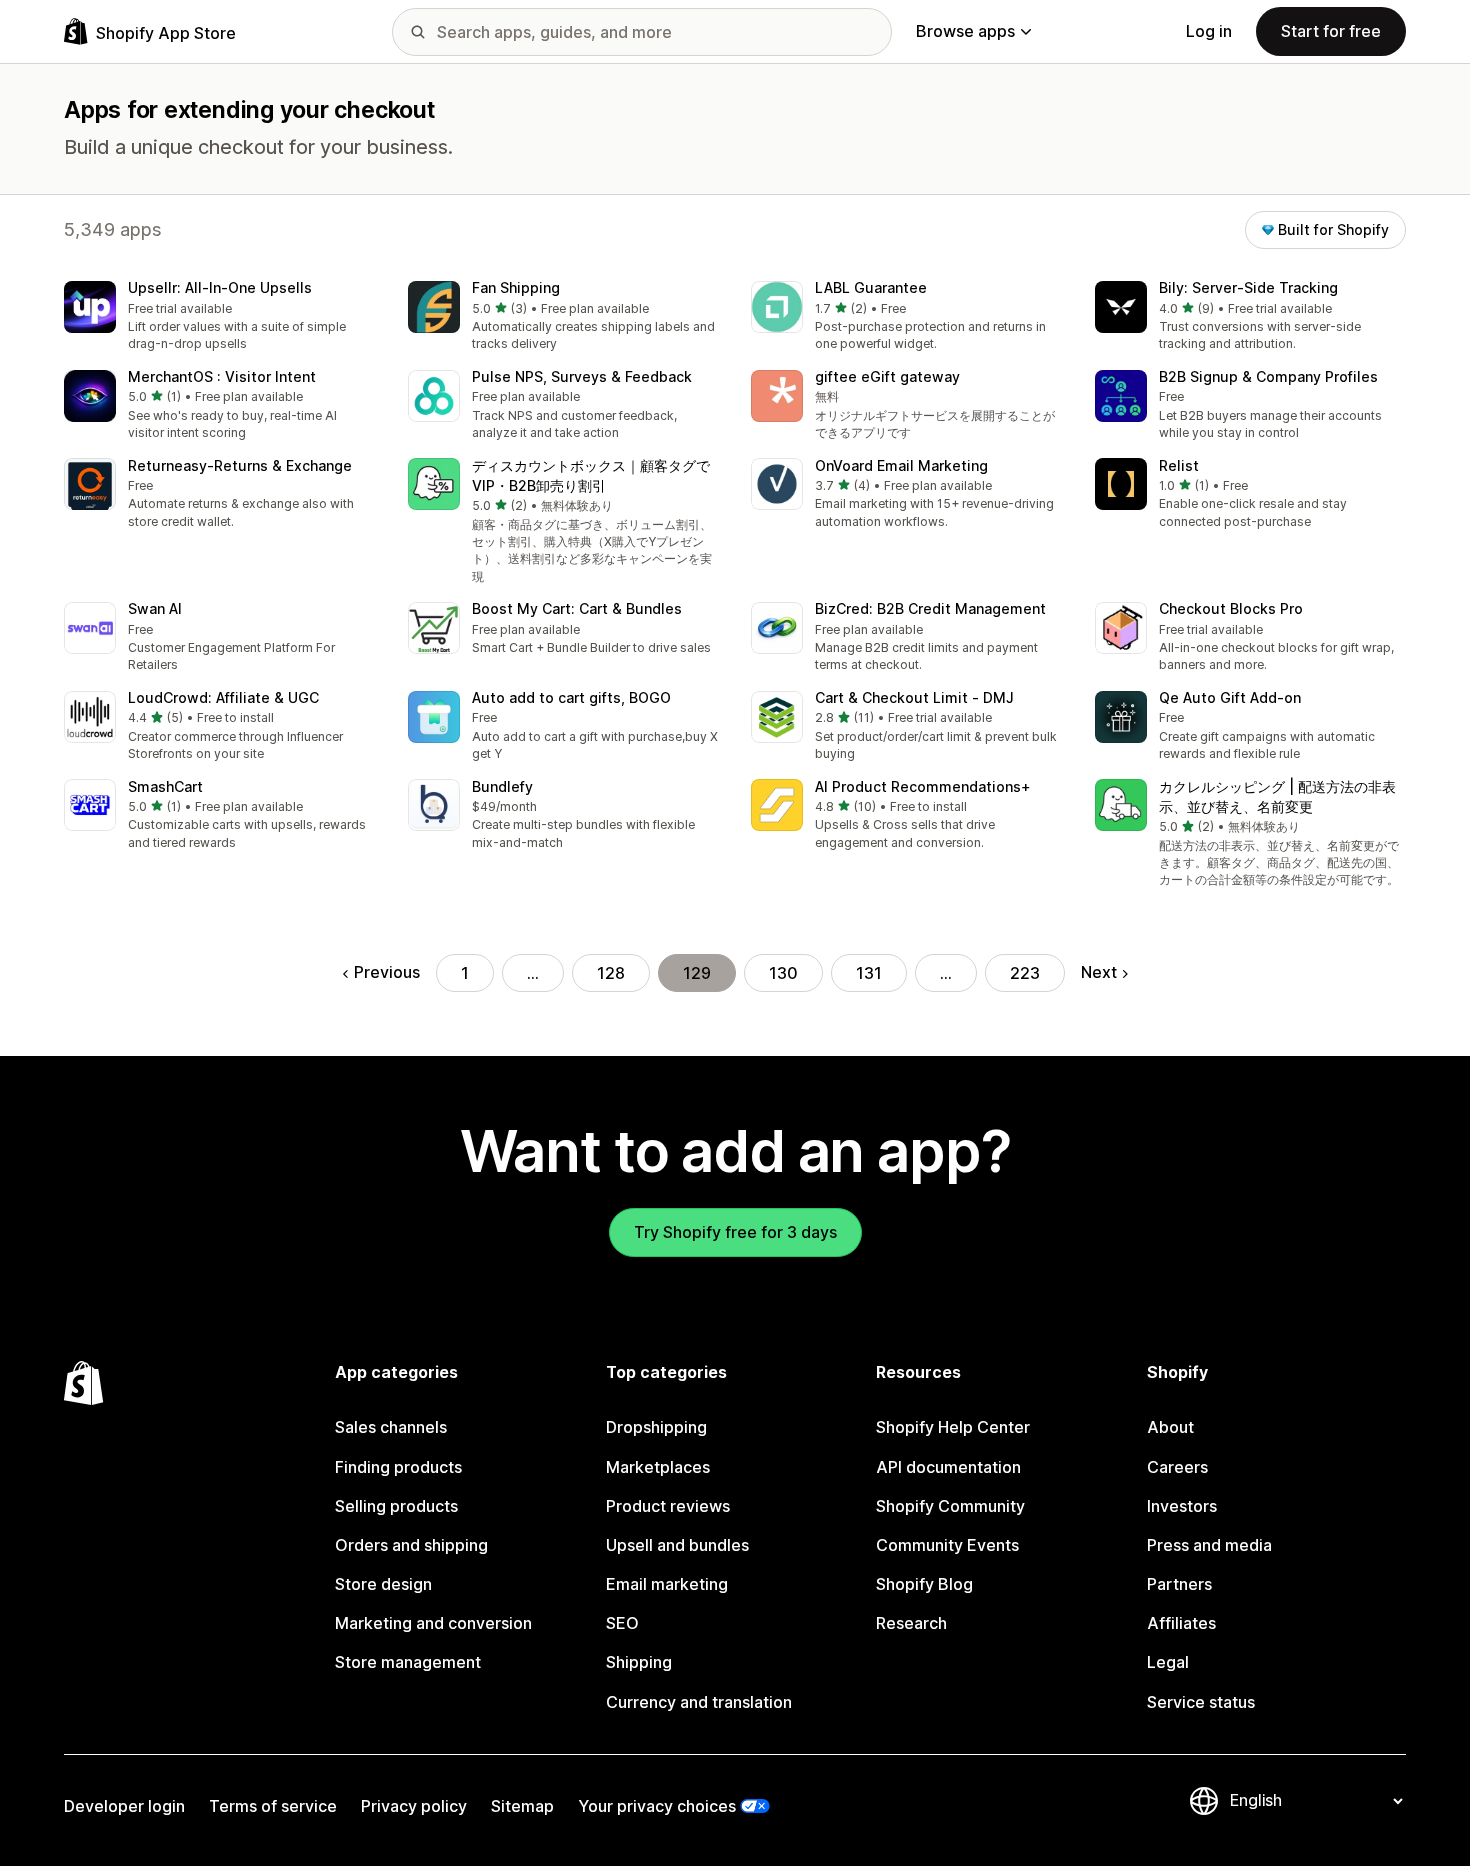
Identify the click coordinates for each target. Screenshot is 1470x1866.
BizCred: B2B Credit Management (930, 608)
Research (911, 1623)
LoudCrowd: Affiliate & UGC (223, 697)
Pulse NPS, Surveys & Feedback (582, 376)
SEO (622, 1623)
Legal (1168, 1662)
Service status (1201, 1702)
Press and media (1209, 1545)
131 (869, 973)
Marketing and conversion (433, 1623)
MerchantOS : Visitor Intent (222, 376)
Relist (1179, 465)
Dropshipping (656, 1427)
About (1170, 1427)
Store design (383, 1584)
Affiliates (1181, 1623)
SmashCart (165, 786)
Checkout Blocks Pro (1231, 608)
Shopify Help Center (953, 1427)
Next (1099, 972)
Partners (1179, 1584)
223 (1025, 973)
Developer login (124, 1806)
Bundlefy (502, 786)
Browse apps (965, 31)
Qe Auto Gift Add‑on (1230, 697)
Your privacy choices (657, 1806)
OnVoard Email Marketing (901, 465)
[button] (220, 317)
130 (783, 973)
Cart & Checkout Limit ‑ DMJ (914, 697)
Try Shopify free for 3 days (735, 1232)
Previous (387, 972)
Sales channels (391, 1427)
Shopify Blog (924, 1584)
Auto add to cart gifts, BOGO (571, 697)
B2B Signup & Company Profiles (1268, 376)
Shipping (639, 1662)
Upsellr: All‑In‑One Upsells (220, 287)
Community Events (947, 1545)
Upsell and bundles (677, 1545)
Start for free (1331, 31)
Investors (1182, 1506)
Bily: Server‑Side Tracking (1248, 287)
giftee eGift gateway (887, 376)
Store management (408, 1662)
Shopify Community (950, 1506)
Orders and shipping (411, 1545)
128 (611, 973)
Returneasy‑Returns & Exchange (240, 465)
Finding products (398, 1467)
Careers (1177, 1467)
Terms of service (273, 1806)
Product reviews (668, 1506)
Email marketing (667, 1584)
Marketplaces (658, 1467)
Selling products (396, 1506)
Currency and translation (699, 1702)
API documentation (948, 1467)
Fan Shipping (516, 287)
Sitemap (522, 1806)
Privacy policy (414, 1806)
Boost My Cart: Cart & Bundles (577, 608)
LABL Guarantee (871, 287)
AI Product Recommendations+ (923, 786)
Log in (1209, 31)
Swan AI (155, 608)
